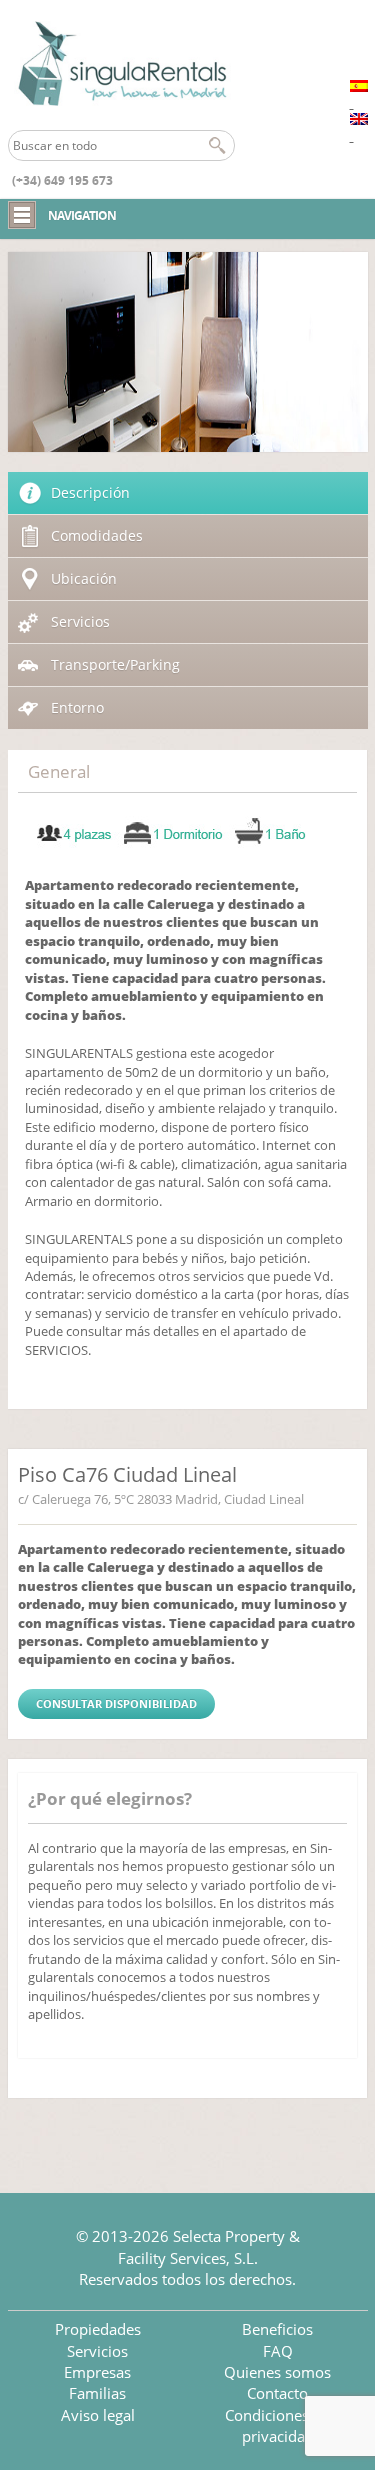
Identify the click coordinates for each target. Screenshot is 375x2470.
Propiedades (98, 2329)
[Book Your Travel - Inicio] (121, 65)
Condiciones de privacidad (277, 2425)
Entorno (77, 707)
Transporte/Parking (115, 664)
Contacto (277, 2393)
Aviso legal (98, 2415)
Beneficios (277, 2329)
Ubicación (84, 578)
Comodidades (97, 535)
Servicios (80, 621)
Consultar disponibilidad (116, 1703)
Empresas (97, 2372)
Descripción (90, 492)
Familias (97, 2393)
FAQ (278, 2351)
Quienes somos (277, 2372)
